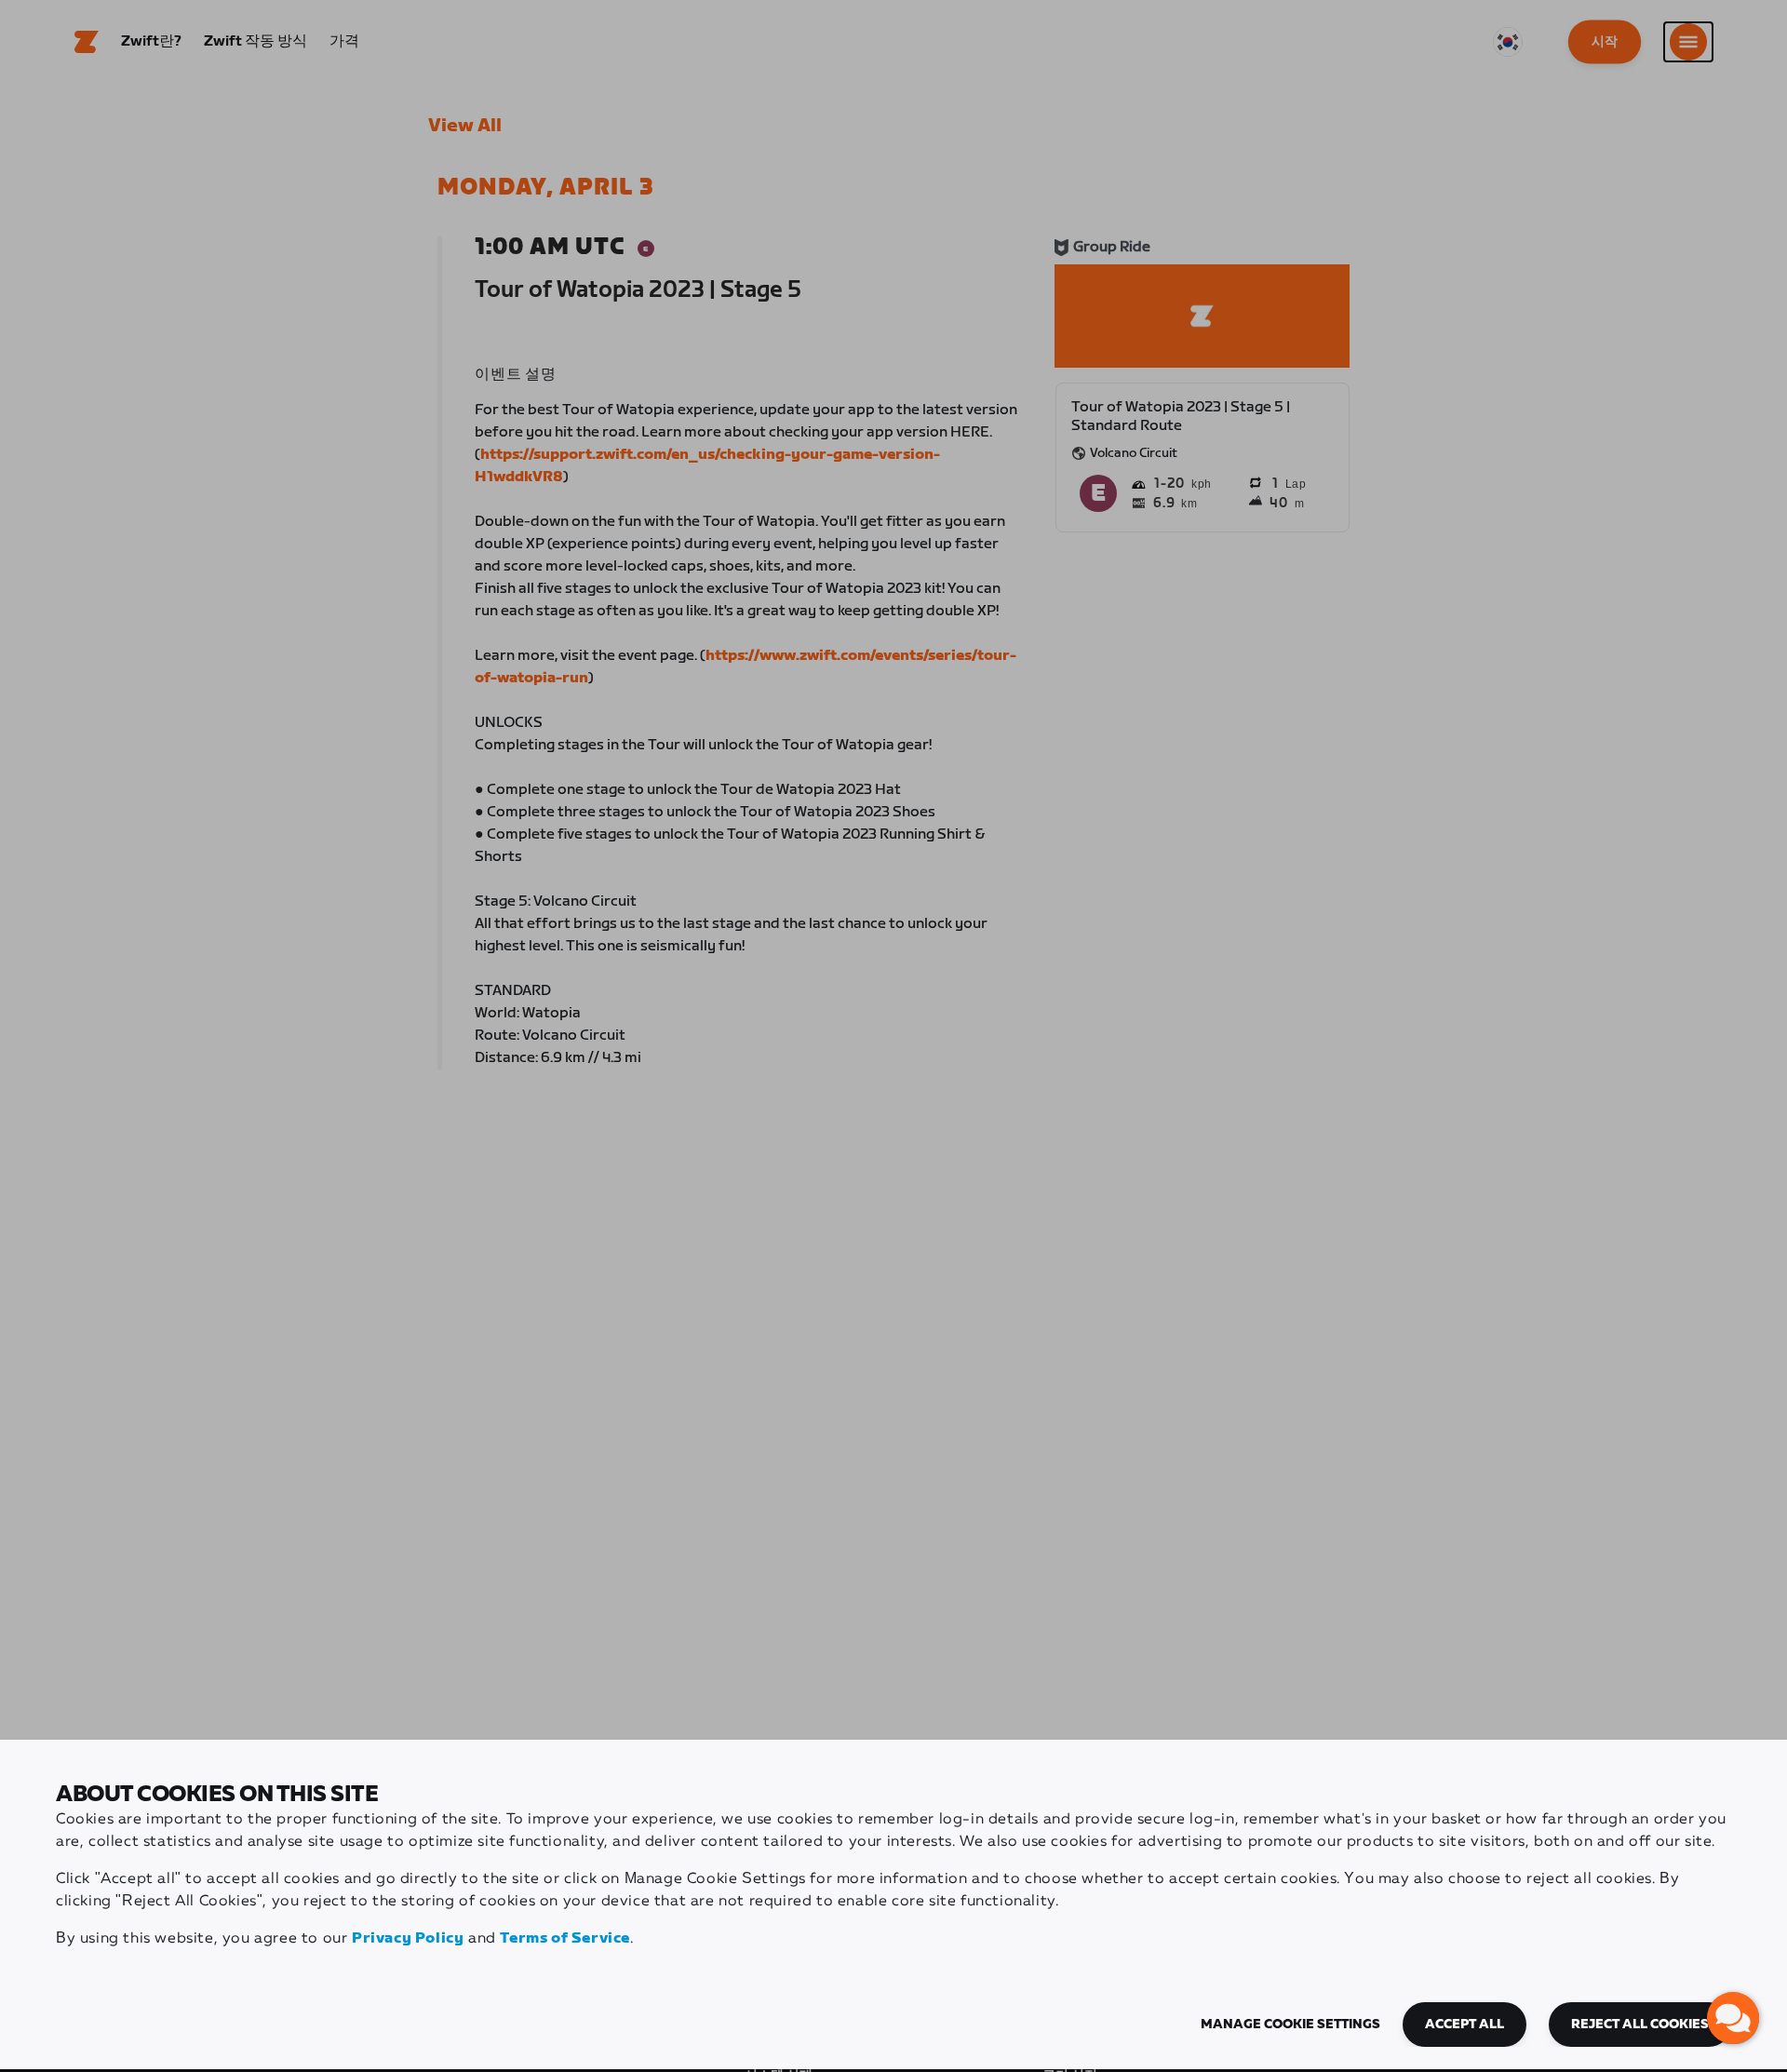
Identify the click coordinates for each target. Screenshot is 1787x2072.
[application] (1733, 2018)
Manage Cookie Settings (1290, 2025)
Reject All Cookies (1640, 2025)
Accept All (1465, 2025)
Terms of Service (565, 1938)
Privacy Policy (408, 1938)
